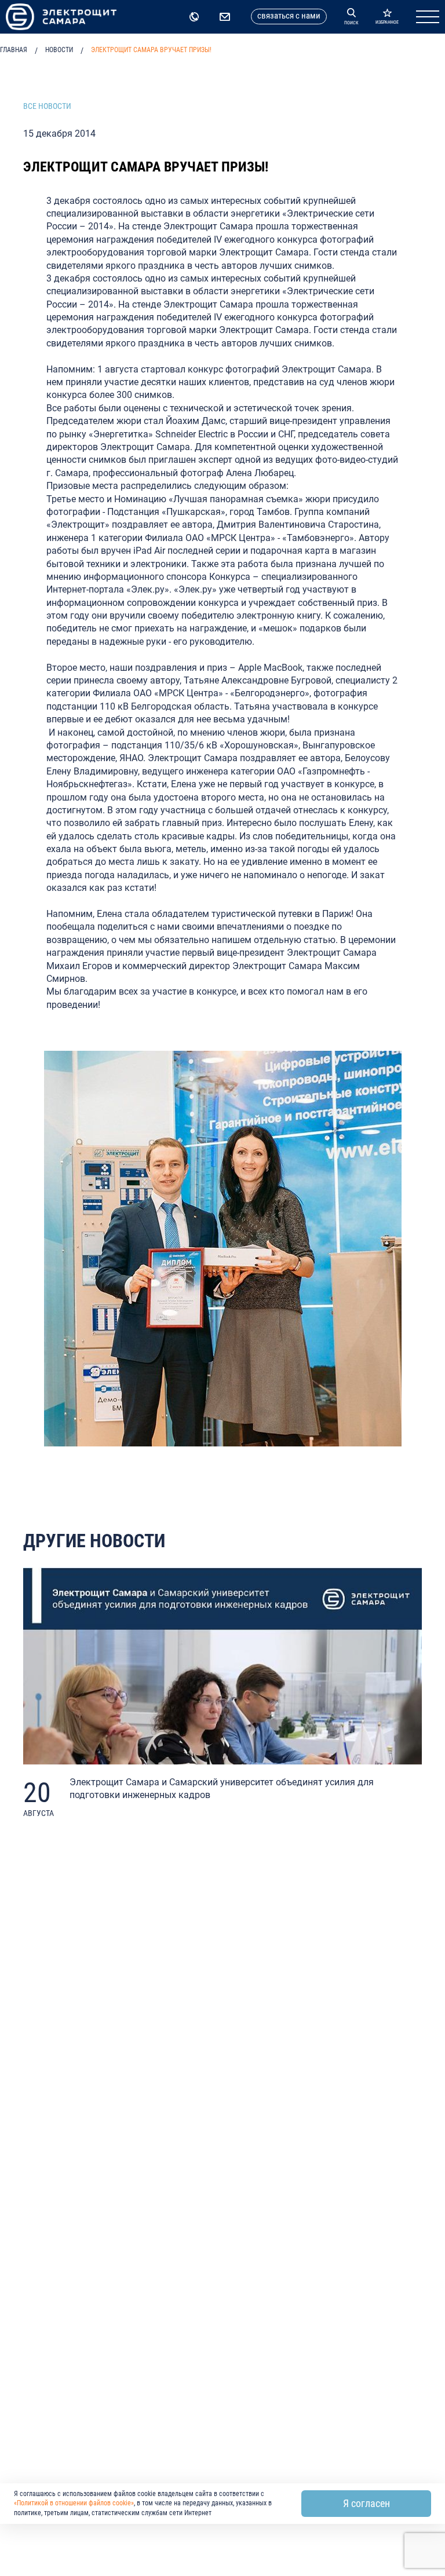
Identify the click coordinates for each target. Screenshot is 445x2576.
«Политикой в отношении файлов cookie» (74, 2503)
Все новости (47, 106)
